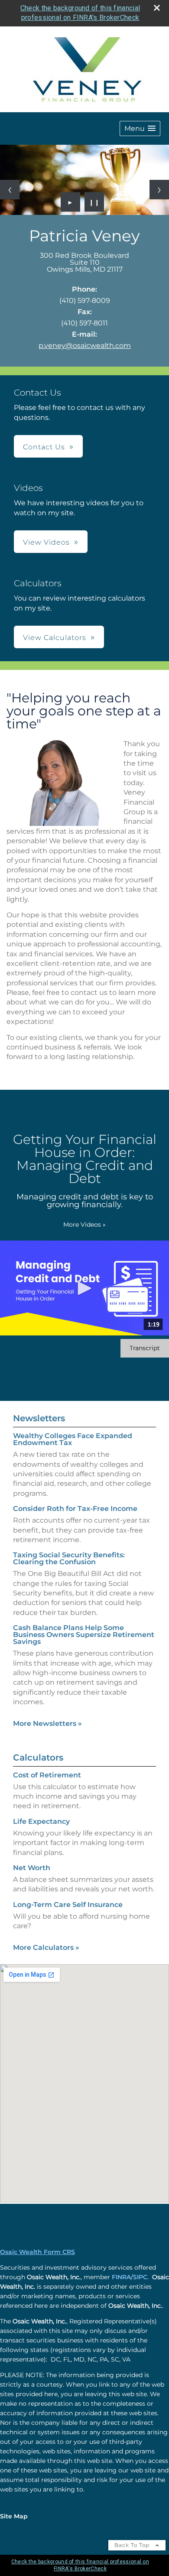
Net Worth (32, 1868)
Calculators (38, 1757)
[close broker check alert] (157, 8)
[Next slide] (159, 190)
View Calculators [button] (55, 638)
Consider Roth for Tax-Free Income (75, 1509)
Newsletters (39, 1418)
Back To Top (133, 2545)
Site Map (14, 2516)
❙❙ (94, 202)
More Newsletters (47, 1723)
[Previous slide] (10, 190)
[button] (140, 128)
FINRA (121, 2277)
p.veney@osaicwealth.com (85, 346)
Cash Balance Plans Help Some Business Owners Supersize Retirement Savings (84, 1635)
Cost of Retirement (47, 1775)
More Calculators (46, 1947)
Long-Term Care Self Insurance (68, 1905)
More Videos (84, 1225)
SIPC (140, 2277)
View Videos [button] (46, 542)
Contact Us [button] (44, 447)
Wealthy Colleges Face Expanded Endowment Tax (73, 1439)
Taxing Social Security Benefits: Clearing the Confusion (69, 1558)
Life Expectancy (41, 1821)
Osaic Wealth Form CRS (37, 2252)
